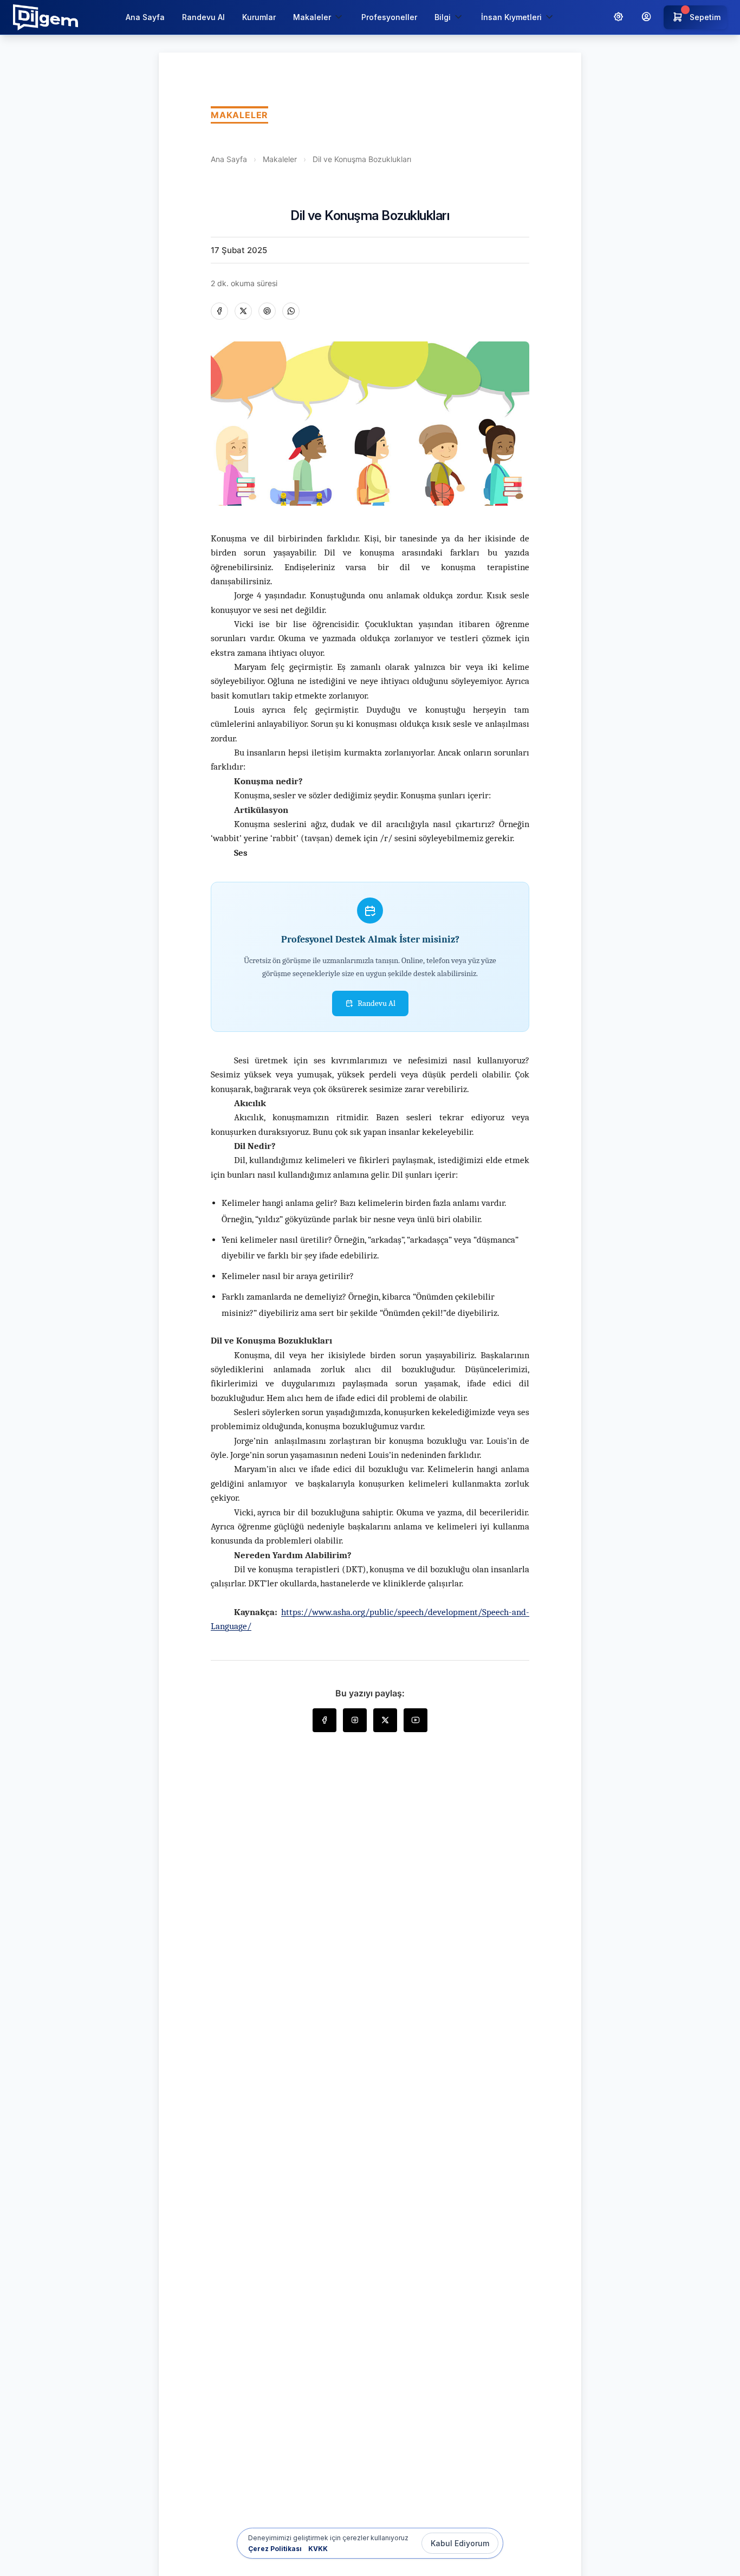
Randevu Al (203, 17)
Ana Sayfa (145, 17)
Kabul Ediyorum (460, 2543)
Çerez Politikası (275, 2549)
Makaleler (280, 159)
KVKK (318, 2549)
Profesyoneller (389, 17)
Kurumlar (259, 17)
